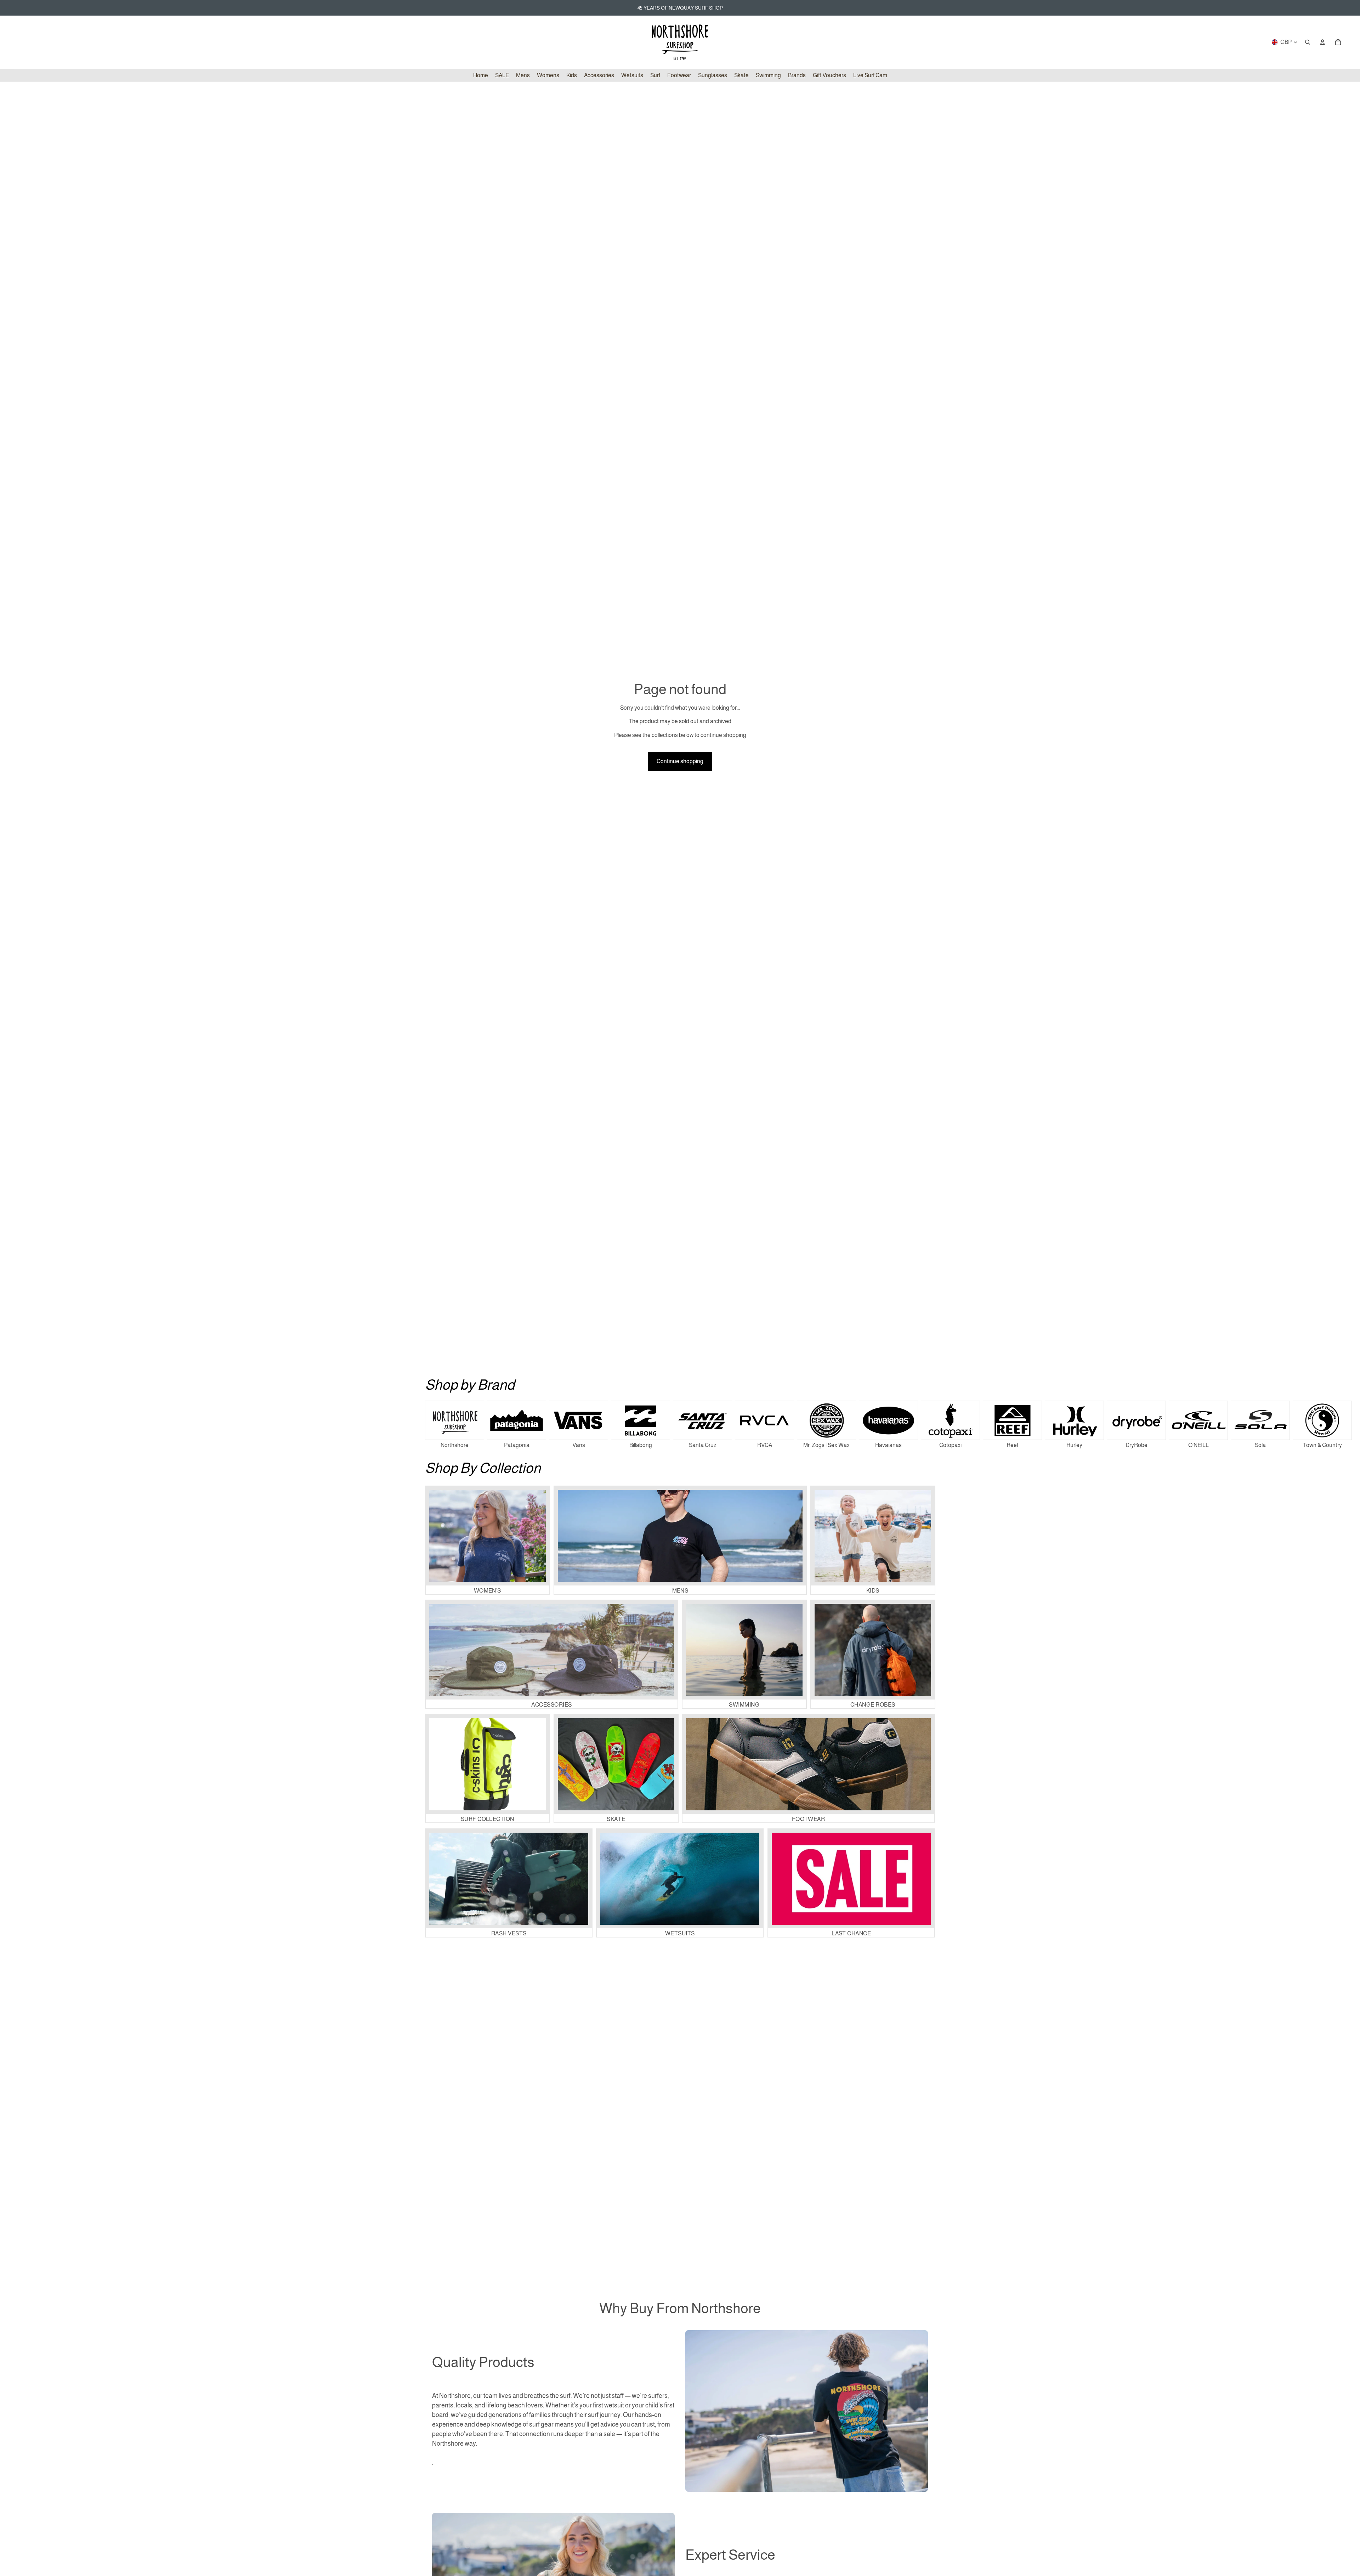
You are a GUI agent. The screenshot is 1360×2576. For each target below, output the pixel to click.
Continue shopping (680, 761)
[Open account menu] (1322, 42)
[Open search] (1308, 42)
